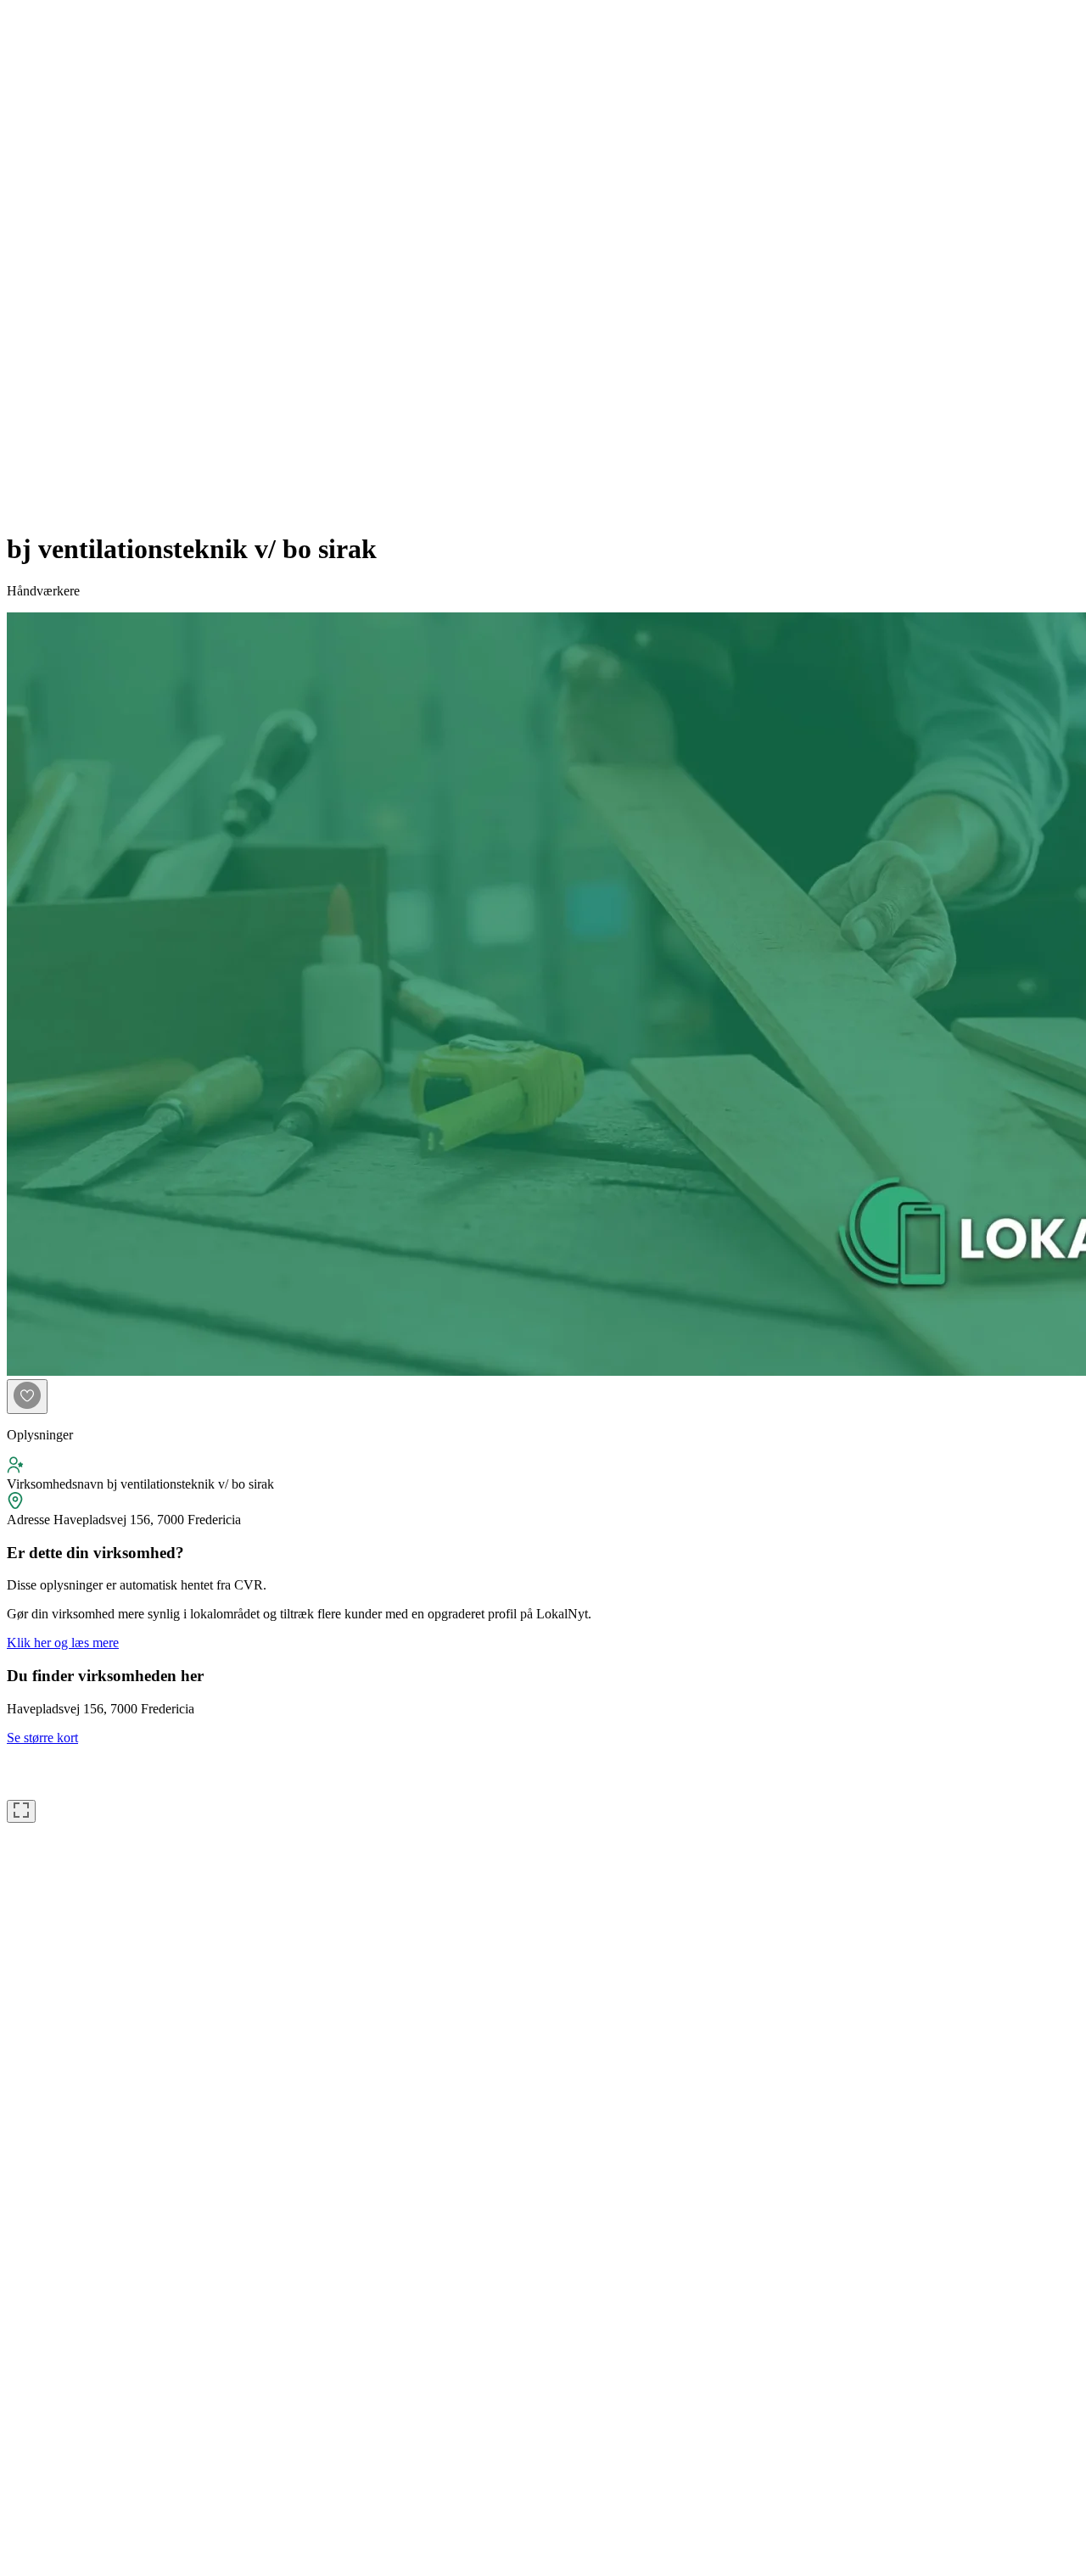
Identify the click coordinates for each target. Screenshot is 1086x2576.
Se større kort (42, 1738)
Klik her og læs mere (63, 1643)
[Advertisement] (75, 261)
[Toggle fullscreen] (21, 1811)
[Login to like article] (27, 1397)
